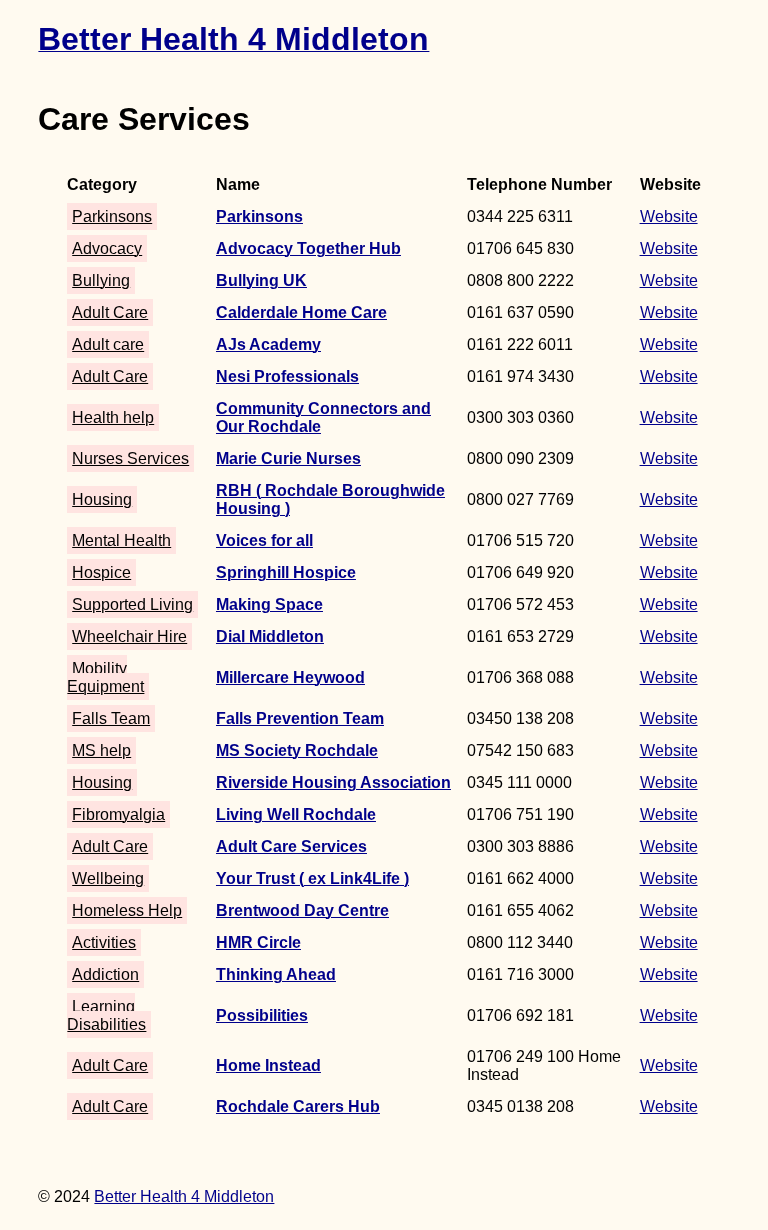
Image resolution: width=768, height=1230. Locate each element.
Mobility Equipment (105, 677)
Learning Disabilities (106, 1015)
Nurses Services (130, 458)
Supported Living (132, 604)
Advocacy (107, 248)
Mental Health (121, 540)
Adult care (108, 344)
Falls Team (111, 718)
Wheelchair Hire (129, 636)
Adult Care (110, 312)
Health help (113, 417)
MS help (101, 750)
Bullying (101, 280)
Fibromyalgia (118, 814)
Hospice (101, 572)
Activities (104, 942)
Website (669, 216)
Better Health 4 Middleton (184, 1196)
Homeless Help (127, 910)
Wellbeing (108, 878)
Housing (102, 499)
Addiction (105, 974)
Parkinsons (112, 216)
